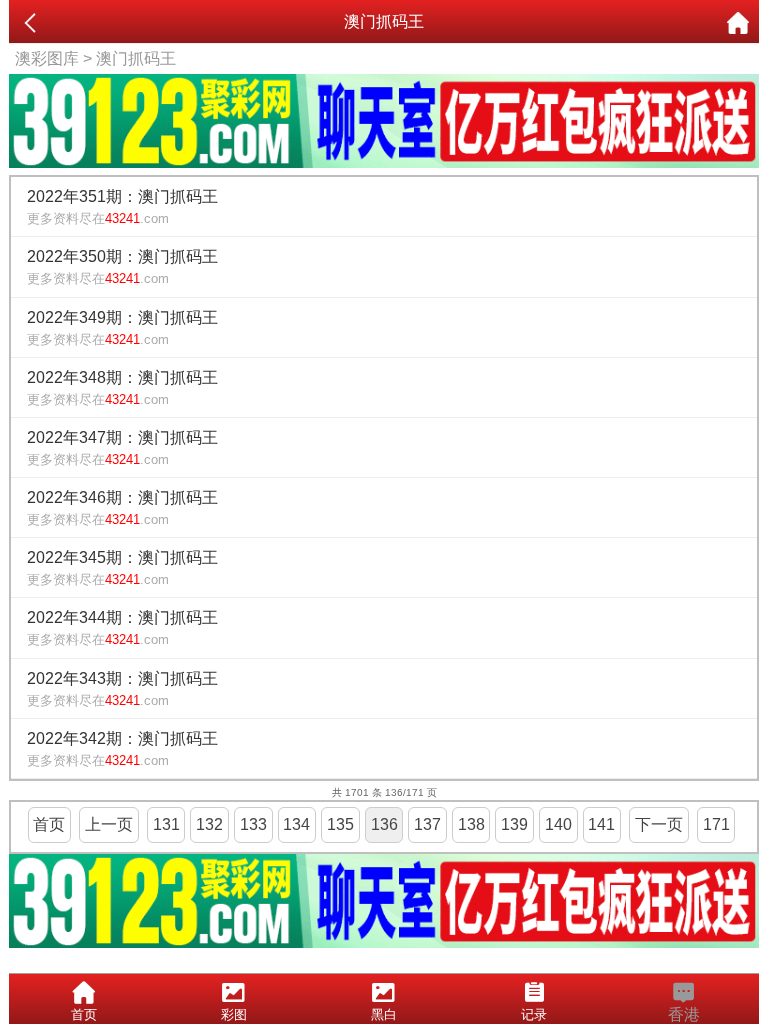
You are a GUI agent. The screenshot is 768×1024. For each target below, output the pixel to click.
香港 (684, 1014)
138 (471, 824)
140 (558, 824)
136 (384, 824)
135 (340, 824)
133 (253, 824)
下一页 (659, 824)
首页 (49, 824)
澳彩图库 (47, 58)
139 (514, 824)
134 (296, 824)
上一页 (109, 824)
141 (601, 824)
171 (716, 824)
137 (427, 824)
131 (166, 824)
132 (209, 824)
